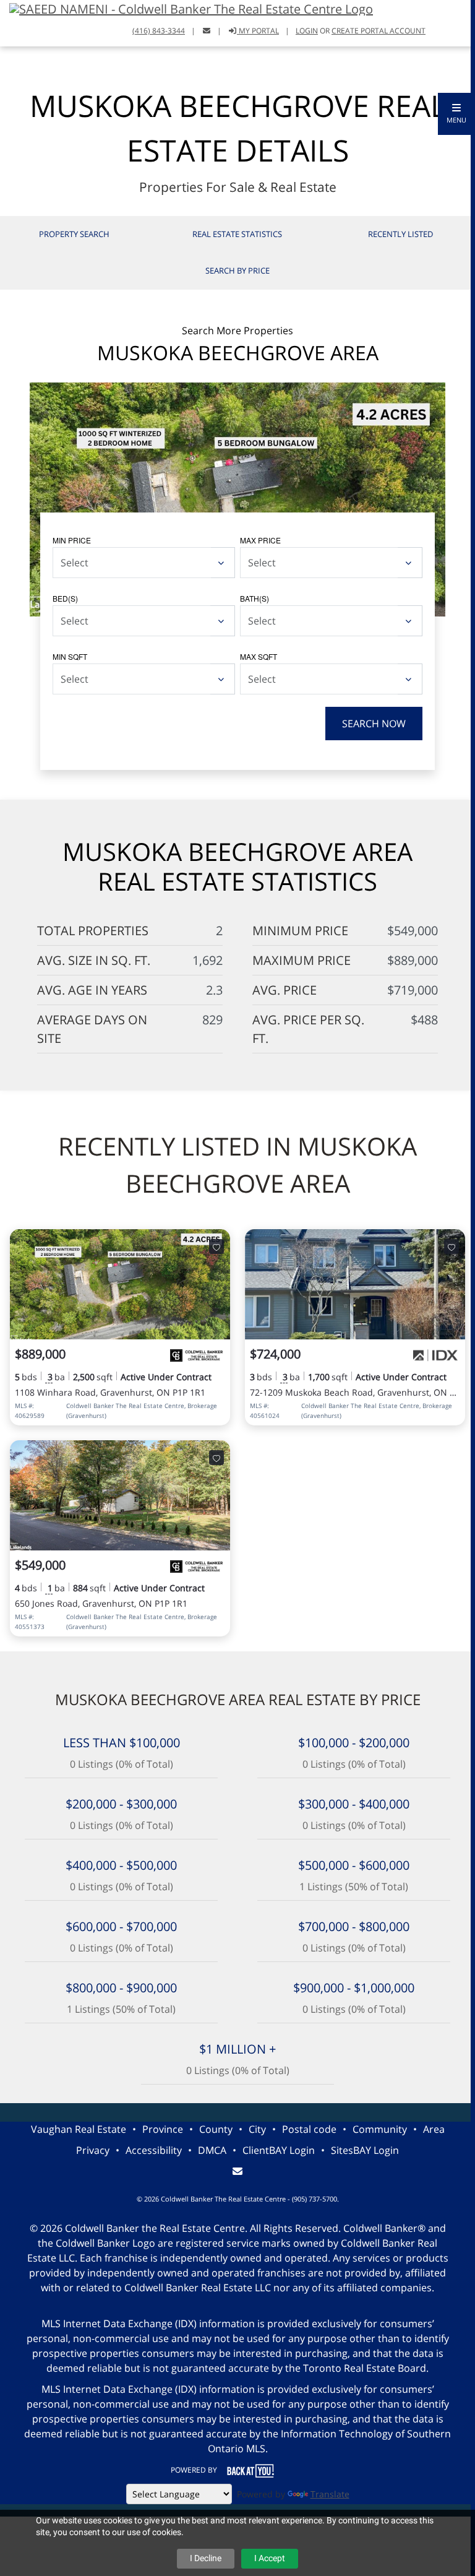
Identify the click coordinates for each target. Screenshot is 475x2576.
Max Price (260, 540)
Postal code (309, 2129)
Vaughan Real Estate (79, 2129)
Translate (330, 2494)
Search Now (374, 724)
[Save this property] (216, 1247)
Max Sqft (259, 656)
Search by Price (237, 270)
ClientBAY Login (279, 2150)
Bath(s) (255, 598)
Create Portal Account (379, 31)
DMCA (212, 2150)
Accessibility (154, 2150)
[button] (456, 114)
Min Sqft (70, 656)
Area (434, 2129)
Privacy (93, 2150)
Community (380, 2129)
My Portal (258, 31)
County (216, 2129)
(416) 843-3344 (159, 31)
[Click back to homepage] (186, 8)
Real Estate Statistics (237, 234)
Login (307, 31)
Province (163, 2129)
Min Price (72, 540)
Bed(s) (65, 598)
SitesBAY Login (365, 2150)
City (257, 2129)
